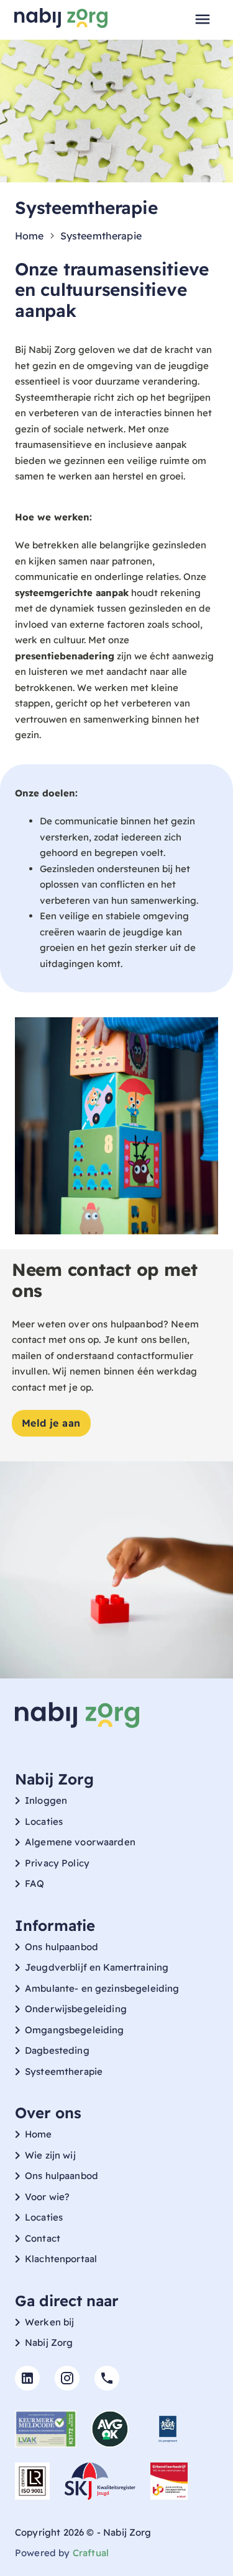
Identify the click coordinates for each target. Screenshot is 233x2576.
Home (30, 236)
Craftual (91, 2553)
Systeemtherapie (101, 236)
